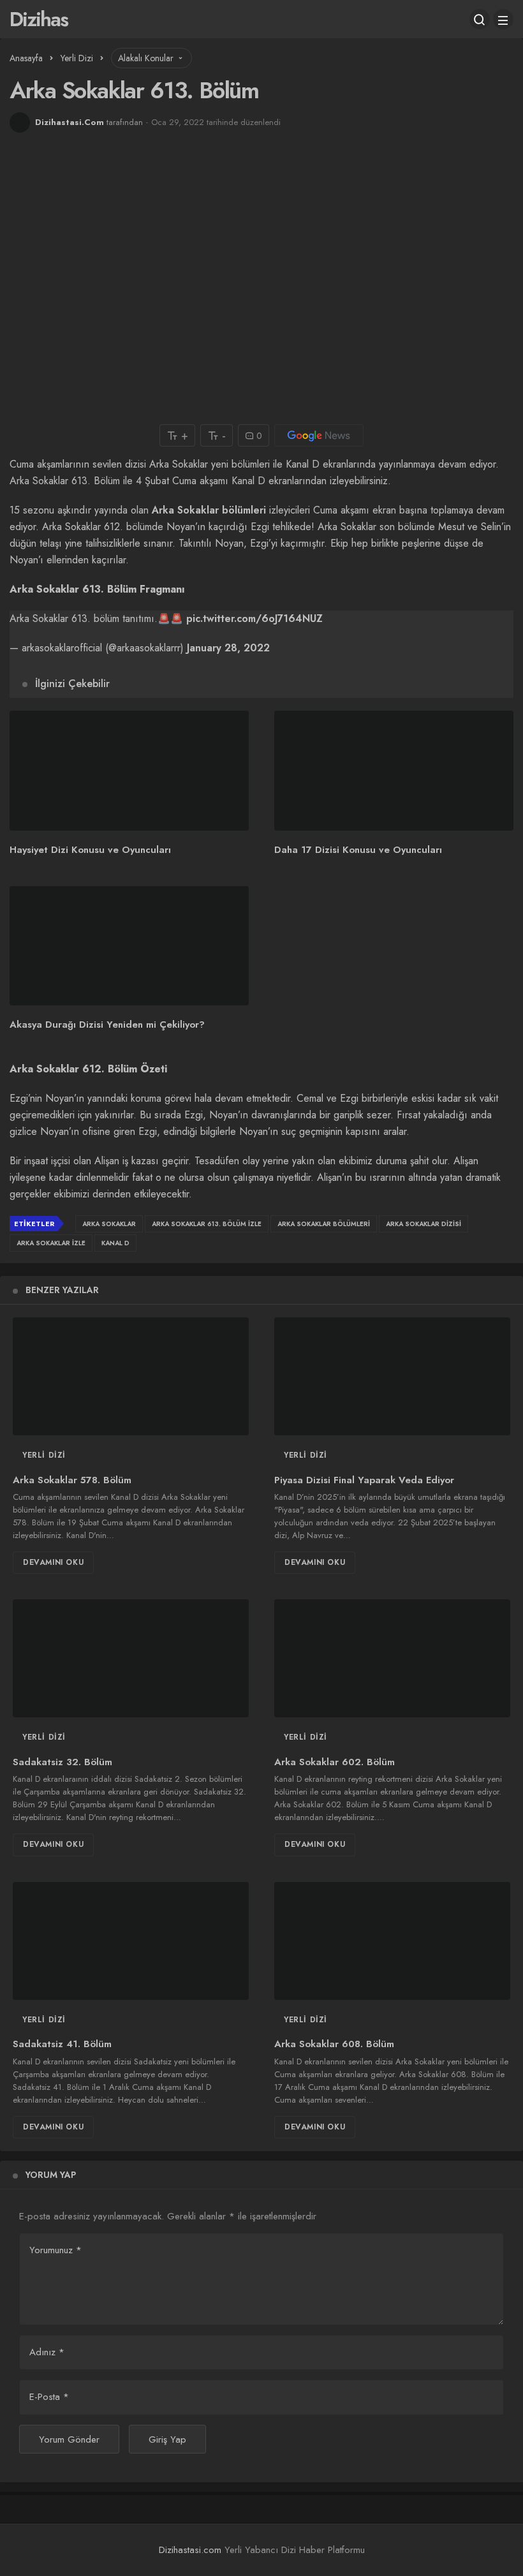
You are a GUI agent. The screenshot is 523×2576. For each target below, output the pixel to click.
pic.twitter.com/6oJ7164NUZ (254, 618)
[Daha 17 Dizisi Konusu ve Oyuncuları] (394, 771)
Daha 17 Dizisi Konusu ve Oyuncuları (358, 850)
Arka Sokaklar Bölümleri (324, 1224)
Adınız (47, 2352)
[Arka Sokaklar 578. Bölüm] (131, 1376)
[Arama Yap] (480, 19)
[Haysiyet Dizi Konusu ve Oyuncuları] (129, 771)
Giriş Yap (167, 2439)
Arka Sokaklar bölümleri (209, 510)
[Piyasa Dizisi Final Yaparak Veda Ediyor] (392, 1376)
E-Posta (49, 2397)
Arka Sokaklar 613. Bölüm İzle (207, 1224)
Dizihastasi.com (190, 2550)
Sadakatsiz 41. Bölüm (62, 2045)
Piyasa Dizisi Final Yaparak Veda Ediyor (364, 1480)
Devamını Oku (53, 1562)
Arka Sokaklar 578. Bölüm (72, 1480)
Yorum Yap (51, 2175)
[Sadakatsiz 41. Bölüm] (131, 1941)
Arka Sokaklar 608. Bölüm (334, 2045)
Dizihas (39, 19)
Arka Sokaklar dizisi (424, 1224)
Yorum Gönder (69, 2439)
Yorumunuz (55, 2250)
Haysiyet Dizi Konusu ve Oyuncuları (90, 850)
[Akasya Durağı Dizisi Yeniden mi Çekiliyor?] (129, 946)
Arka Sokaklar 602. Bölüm (335, 1762)
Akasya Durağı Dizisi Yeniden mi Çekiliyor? (107, 1025)
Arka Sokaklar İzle (51, 1243)
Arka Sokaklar (109, 1224)
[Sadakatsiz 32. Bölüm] (131, 1658)
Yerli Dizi (44, 1455)
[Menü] (503, 19)
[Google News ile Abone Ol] (319, 435)
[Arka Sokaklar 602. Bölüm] (392, 1658)
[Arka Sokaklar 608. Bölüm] (392, 1941)
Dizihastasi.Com (70, 122)
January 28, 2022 (228, 648)
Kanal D (115, 1243)
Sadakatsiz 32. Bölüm (63, 1762)
